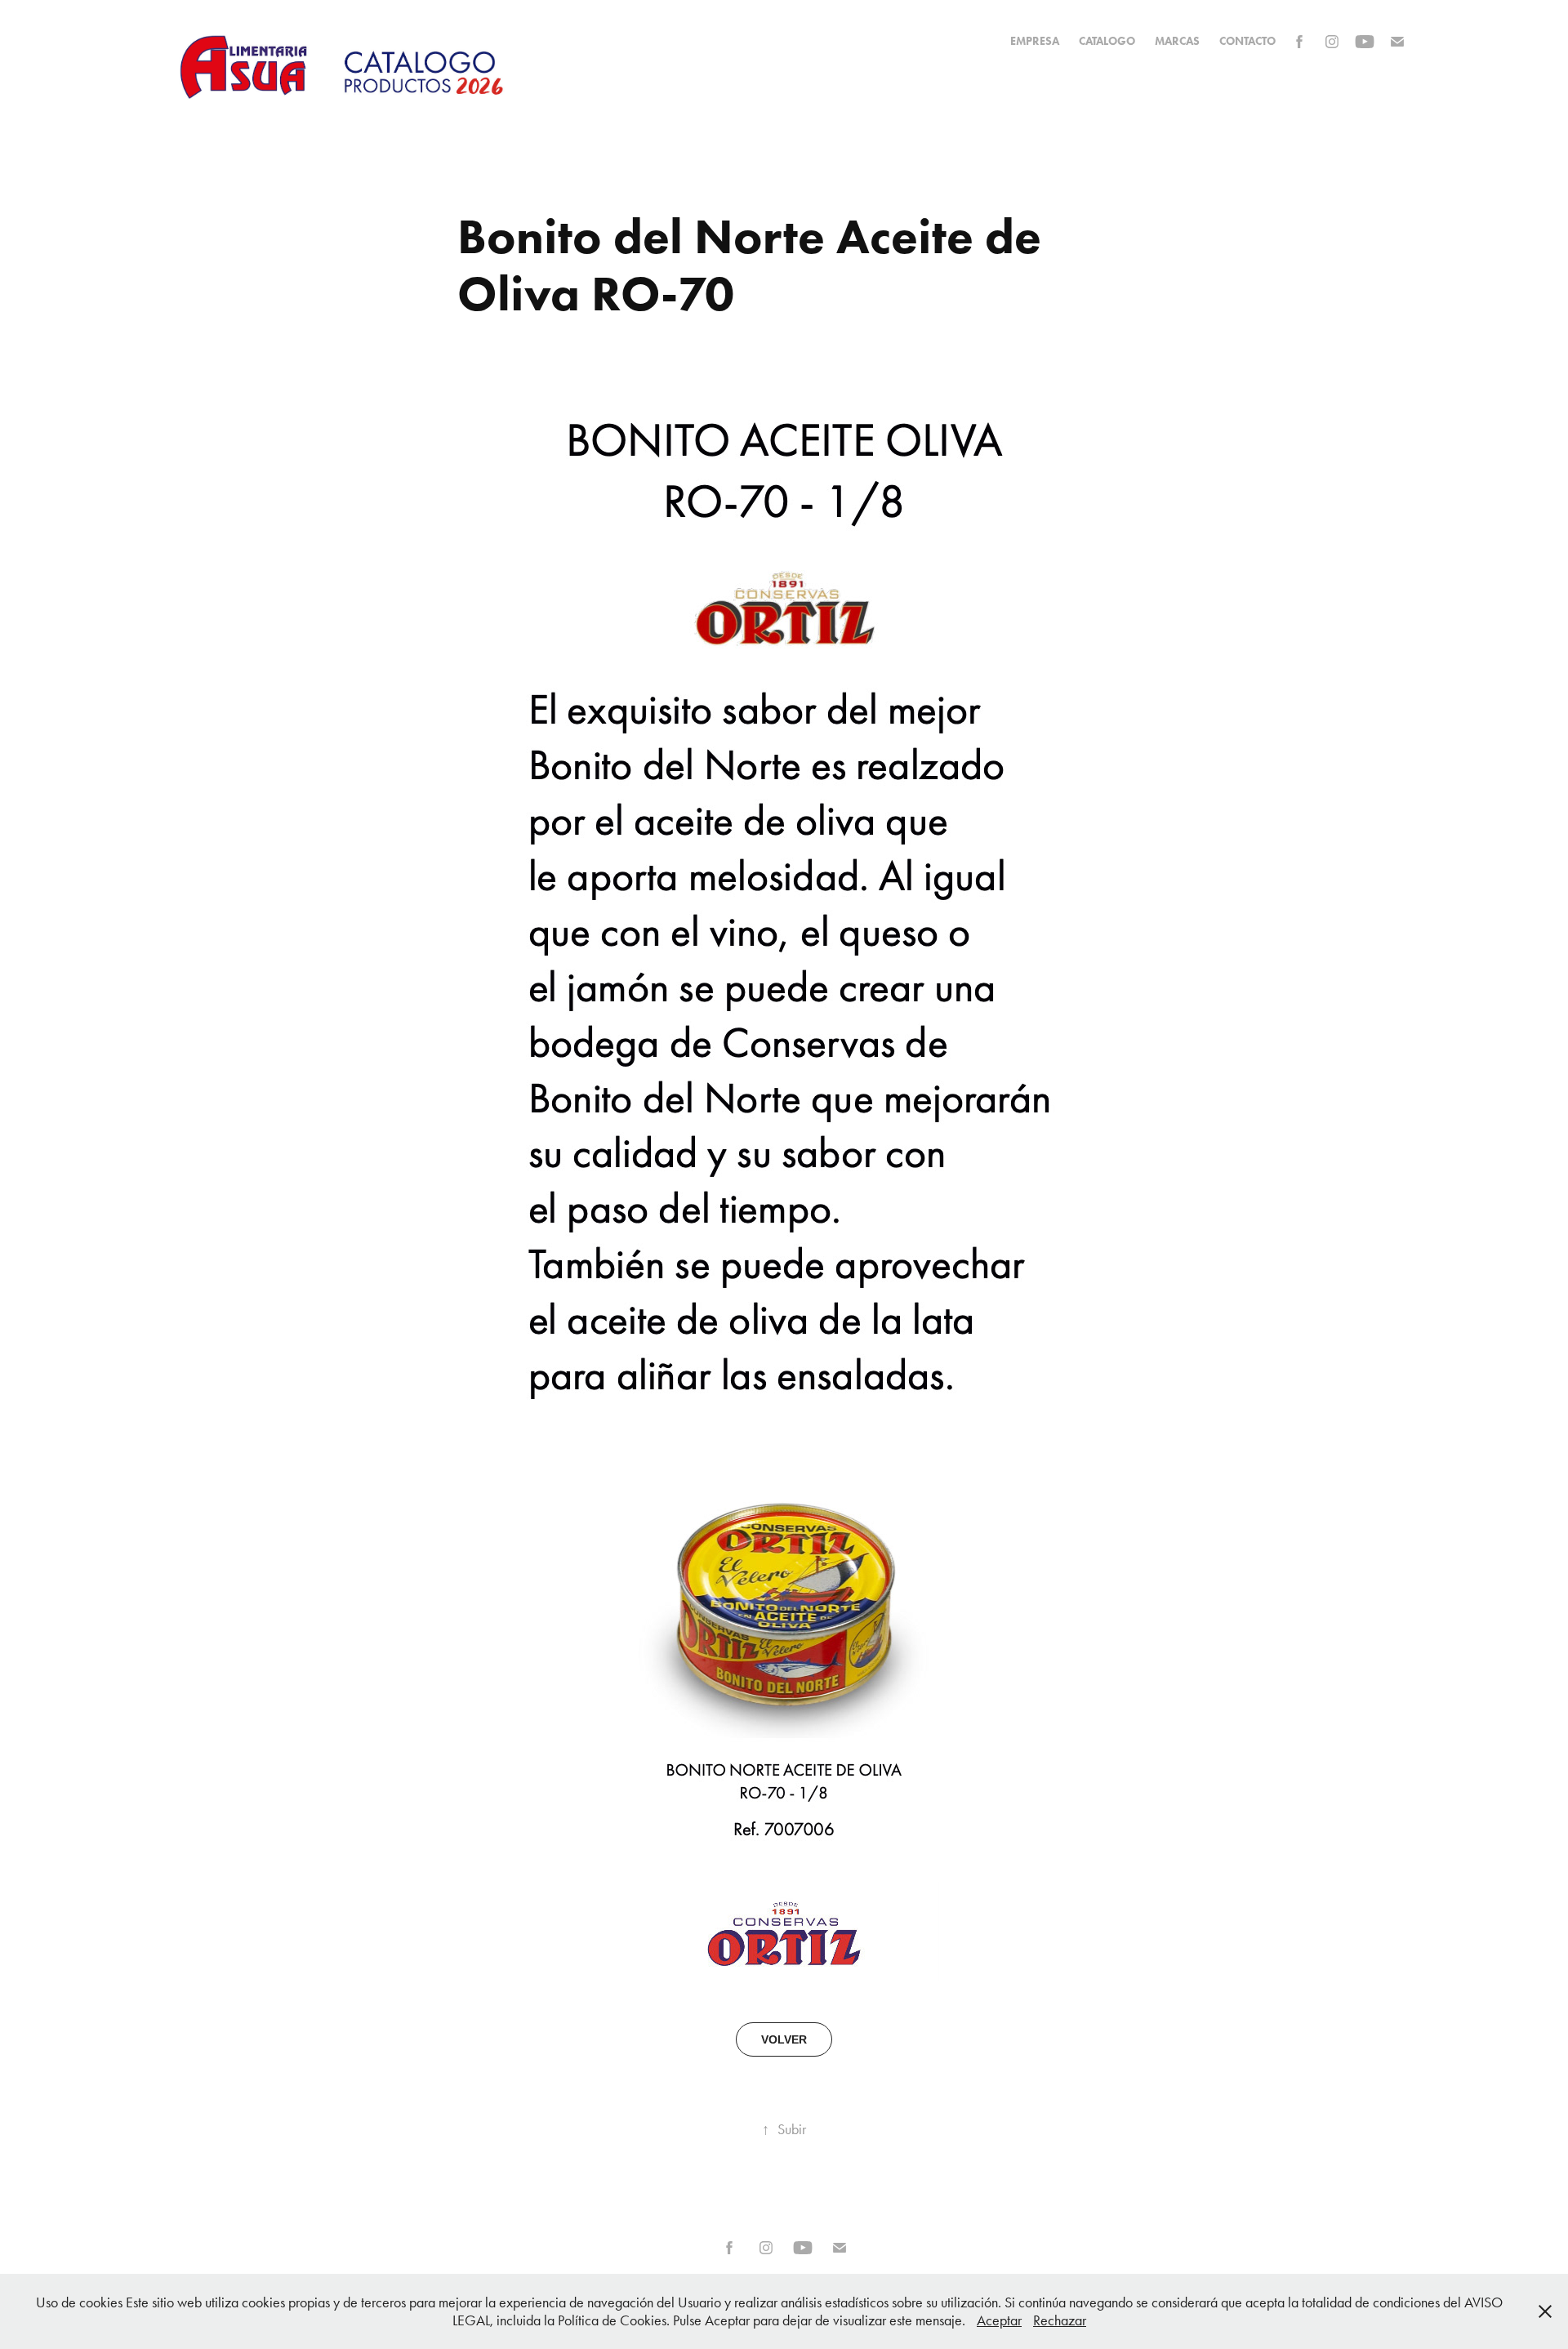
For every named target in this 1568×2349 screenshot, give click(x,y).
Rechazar (1060, 2320)
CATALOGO (1107, 41)
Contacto (1247, 41)
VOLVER (784, 2039)
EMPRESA (1035, 41)
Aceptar (999, 2320)
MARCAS (1177, 41)
